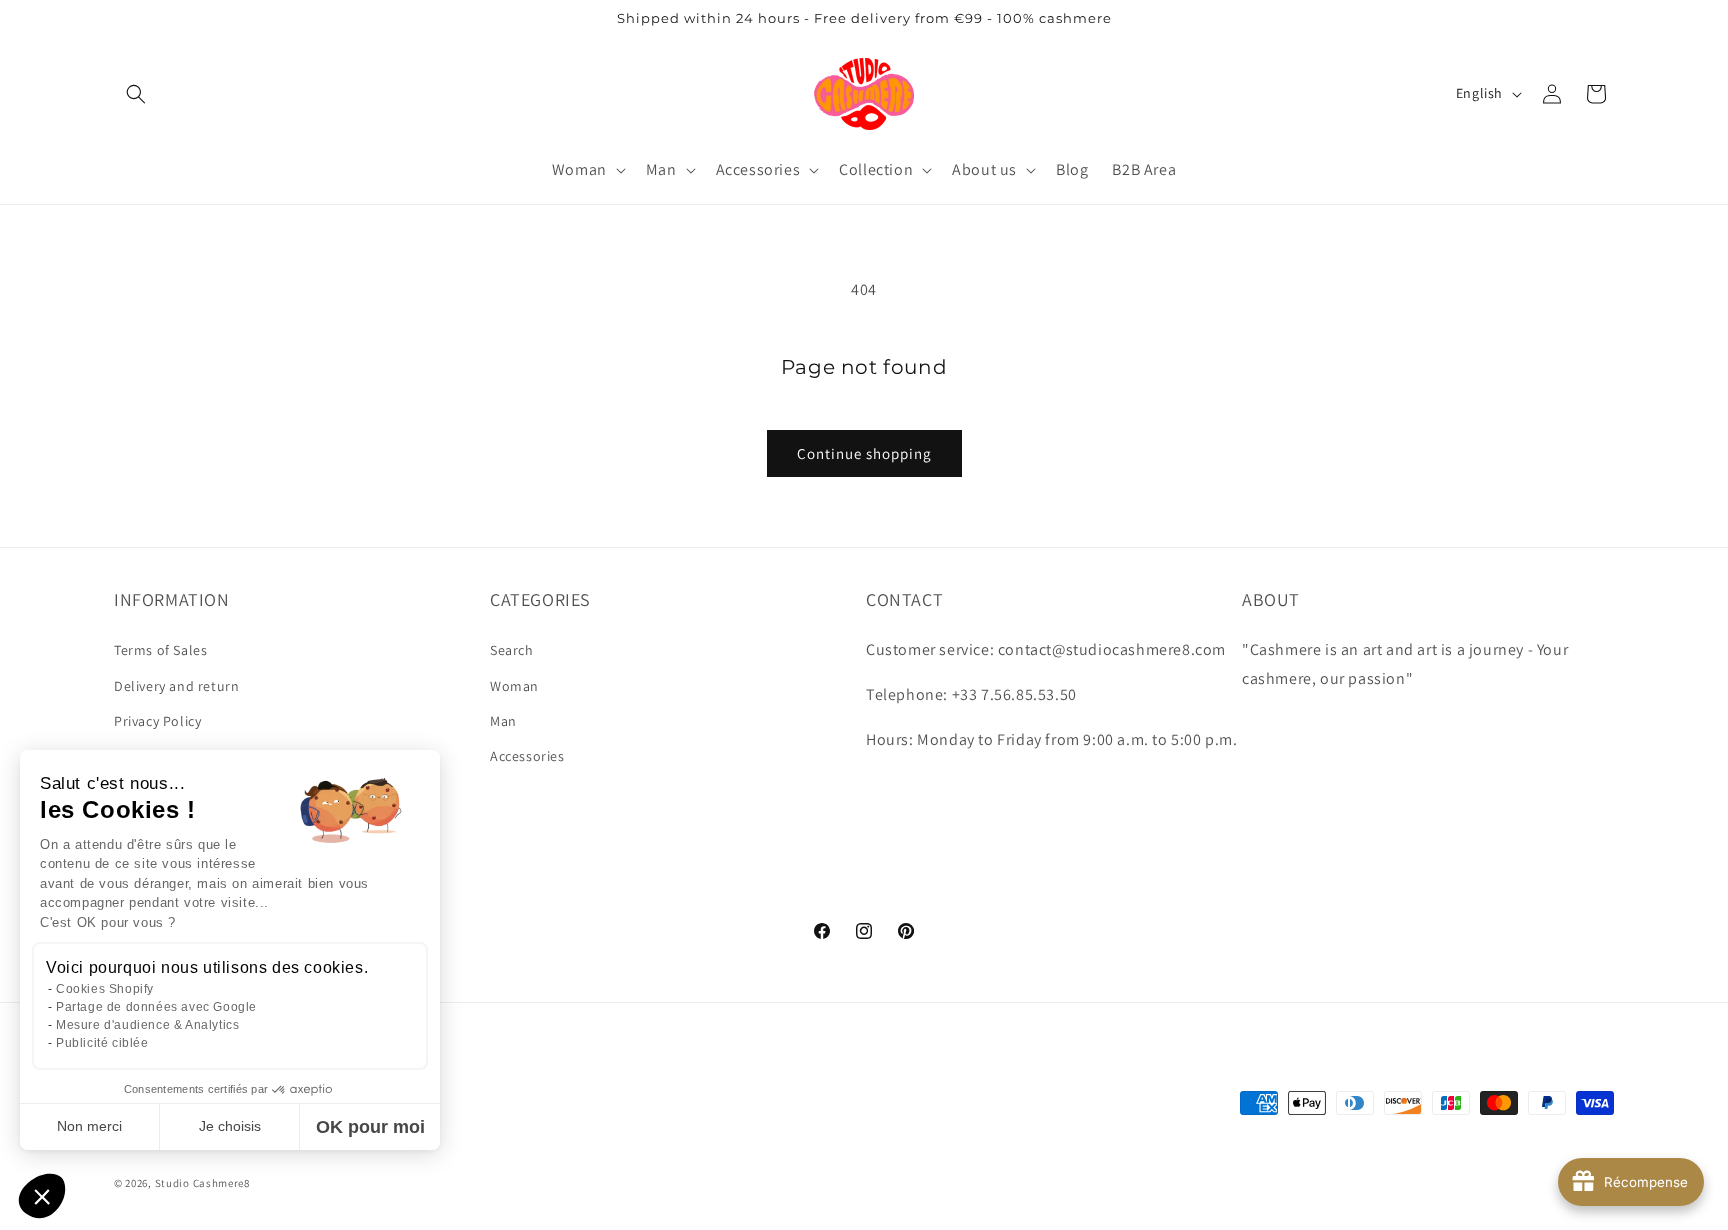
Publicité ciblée (102, 1043)
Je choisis (230, 1126)
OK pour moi (370, 1127)
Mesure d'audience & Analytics (147, 1025)
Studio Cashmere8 (202, 1184)
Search (512, 651)
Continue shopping (864, 453)
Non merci (89, 1126)
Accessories (527, 756)
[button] (136, 94)
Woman (514, 686)
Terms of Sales (160, 651)
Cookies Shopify (105, 989)
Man (503, 721)
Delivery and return (176, 686)
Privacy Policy (157, 721)
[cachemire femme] (864, 93)
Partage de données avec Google (156, 1007)
